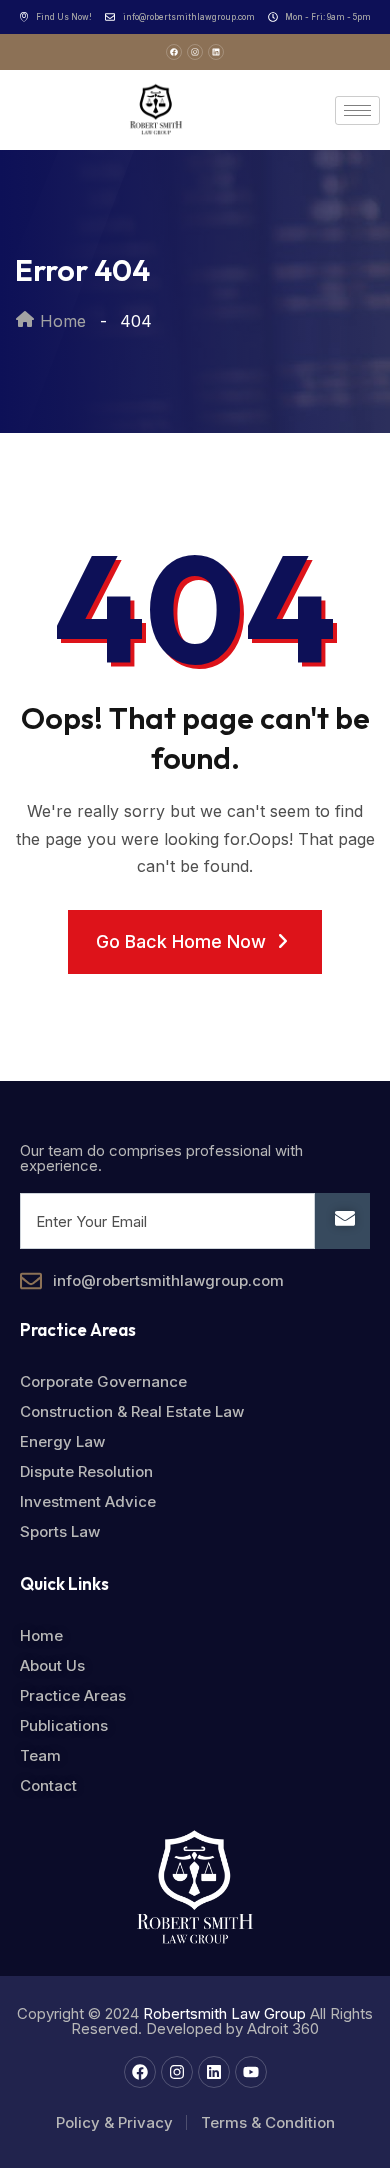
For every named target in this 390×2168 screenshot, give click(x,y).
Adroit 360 (283, 2028)
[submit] (342, 1221)
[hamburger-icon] (357, 110)
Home (60, 321)
